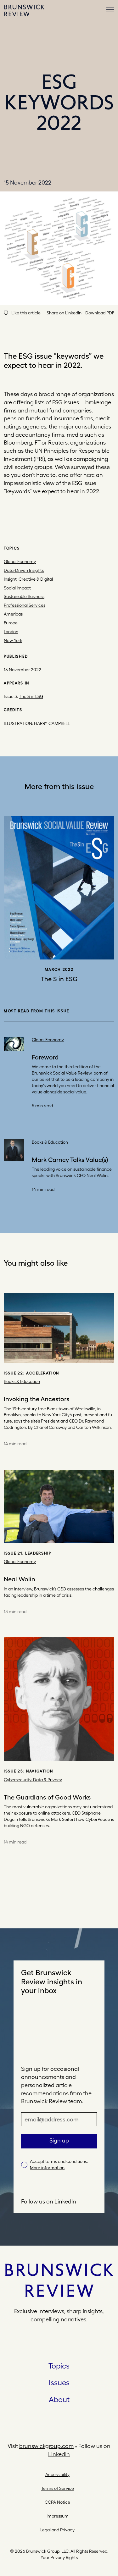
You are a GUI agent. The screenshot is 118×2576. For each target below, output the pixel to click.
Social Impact (17, 588)
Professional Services (25, 605)
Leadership (38, 1553)
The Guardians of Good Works (47, 1797)
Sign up (59, 2140)
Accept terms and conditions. (59, 2164)
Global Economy (20, 561)
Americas (13, 614)
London (11, 632)
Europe (11, 623)
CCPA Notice (57, 2502)
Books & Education (50, 1142)
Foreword (45, 1057)
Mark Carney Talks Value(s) (70, 1160)
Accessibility (57, 2474)
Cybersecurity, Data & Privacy (33, 1780)
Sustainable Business (24, 596)
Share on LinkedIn (64, 313)
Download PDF (100, 313)
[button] (22, 313)
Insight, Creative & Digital (28, 579)
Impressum (58, 2516)
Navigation (40, 1771)
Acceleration (43, 1373)
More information (47, 2168)
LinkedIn (65, 2201)
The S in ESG (31, 696)
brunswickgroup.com (46, 2446)
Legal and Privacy (57, 2530)
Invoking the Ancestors (37, 1399)
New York (13, 640)
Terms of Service (58, 2488)
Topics (59, 2366)
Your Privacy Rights (59, 2557)
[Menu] (110, 10)
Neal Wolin (20, 1579)
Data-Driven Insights (24, 570)
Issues (59, 2382)
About (59, 2399)
